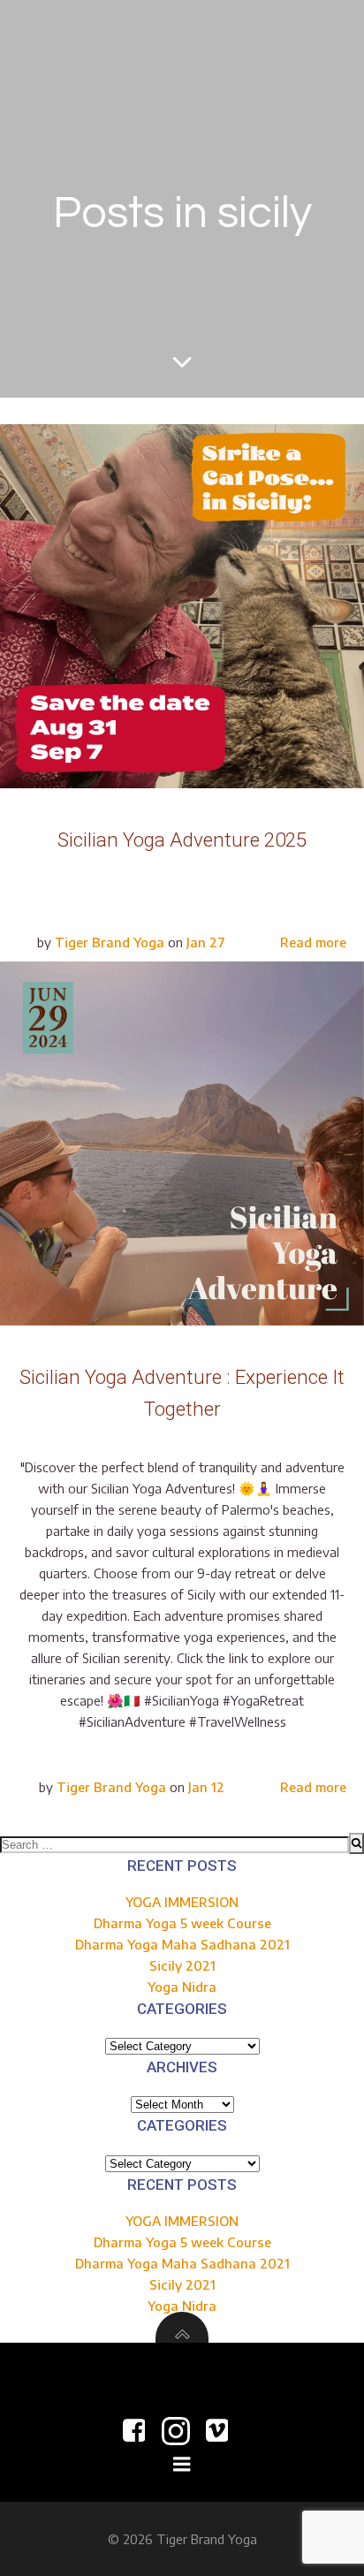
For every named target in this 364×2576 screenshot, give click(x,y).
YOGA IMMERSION (182, 1902)
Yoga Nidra (182, 1987)
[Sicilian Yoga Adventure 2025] (182, 604)
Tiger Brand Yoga (110, 942)
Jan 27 (206, 942)
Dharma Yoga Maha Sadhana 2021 (182, 1944)
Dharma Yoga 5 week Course (182, 1923)
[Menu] (182, 2465)
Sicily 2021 (182, 1965)
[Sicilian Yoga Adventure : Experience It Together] (182, 1142)
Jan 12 (206, 1787)
